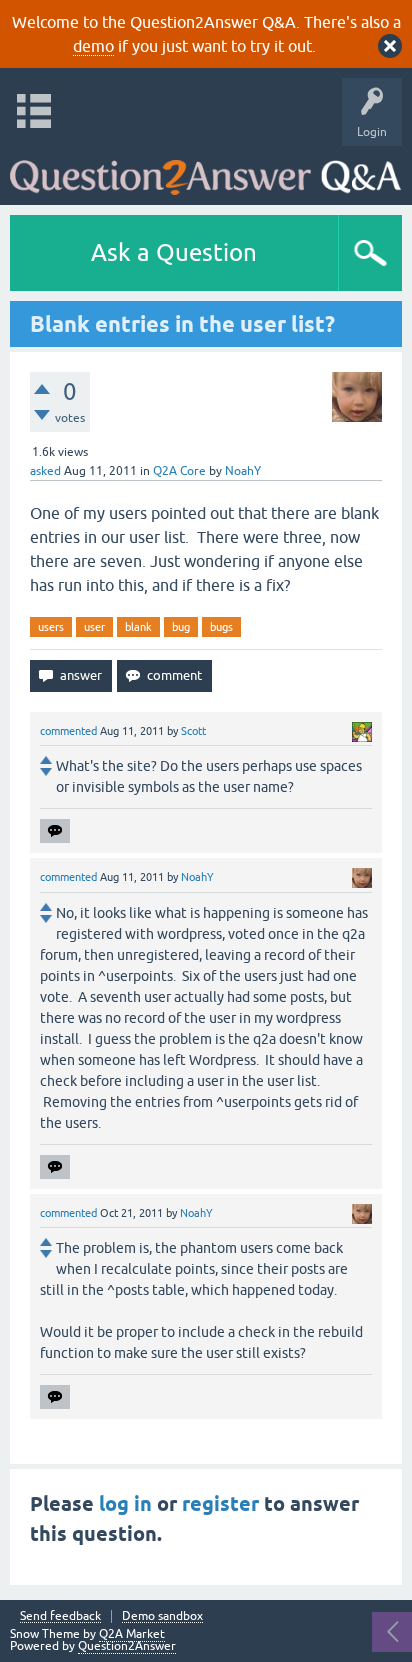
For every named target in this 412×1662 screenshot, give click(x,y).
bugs (221, 627)
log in (125, 1504)
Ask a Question (174, 252)
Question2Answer (127, 1646)
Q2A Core (179, 471)
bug (181, 627)
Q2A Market (132, 1634)
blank (138, 627)
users (51, 627)
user (94, 627)
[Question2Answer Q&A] (205, 170)
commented (68, 731)
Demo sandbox (162, 1616)
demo (93, 46)
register (220, 1504)
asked (45, 471)
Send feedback (60, 1616)
